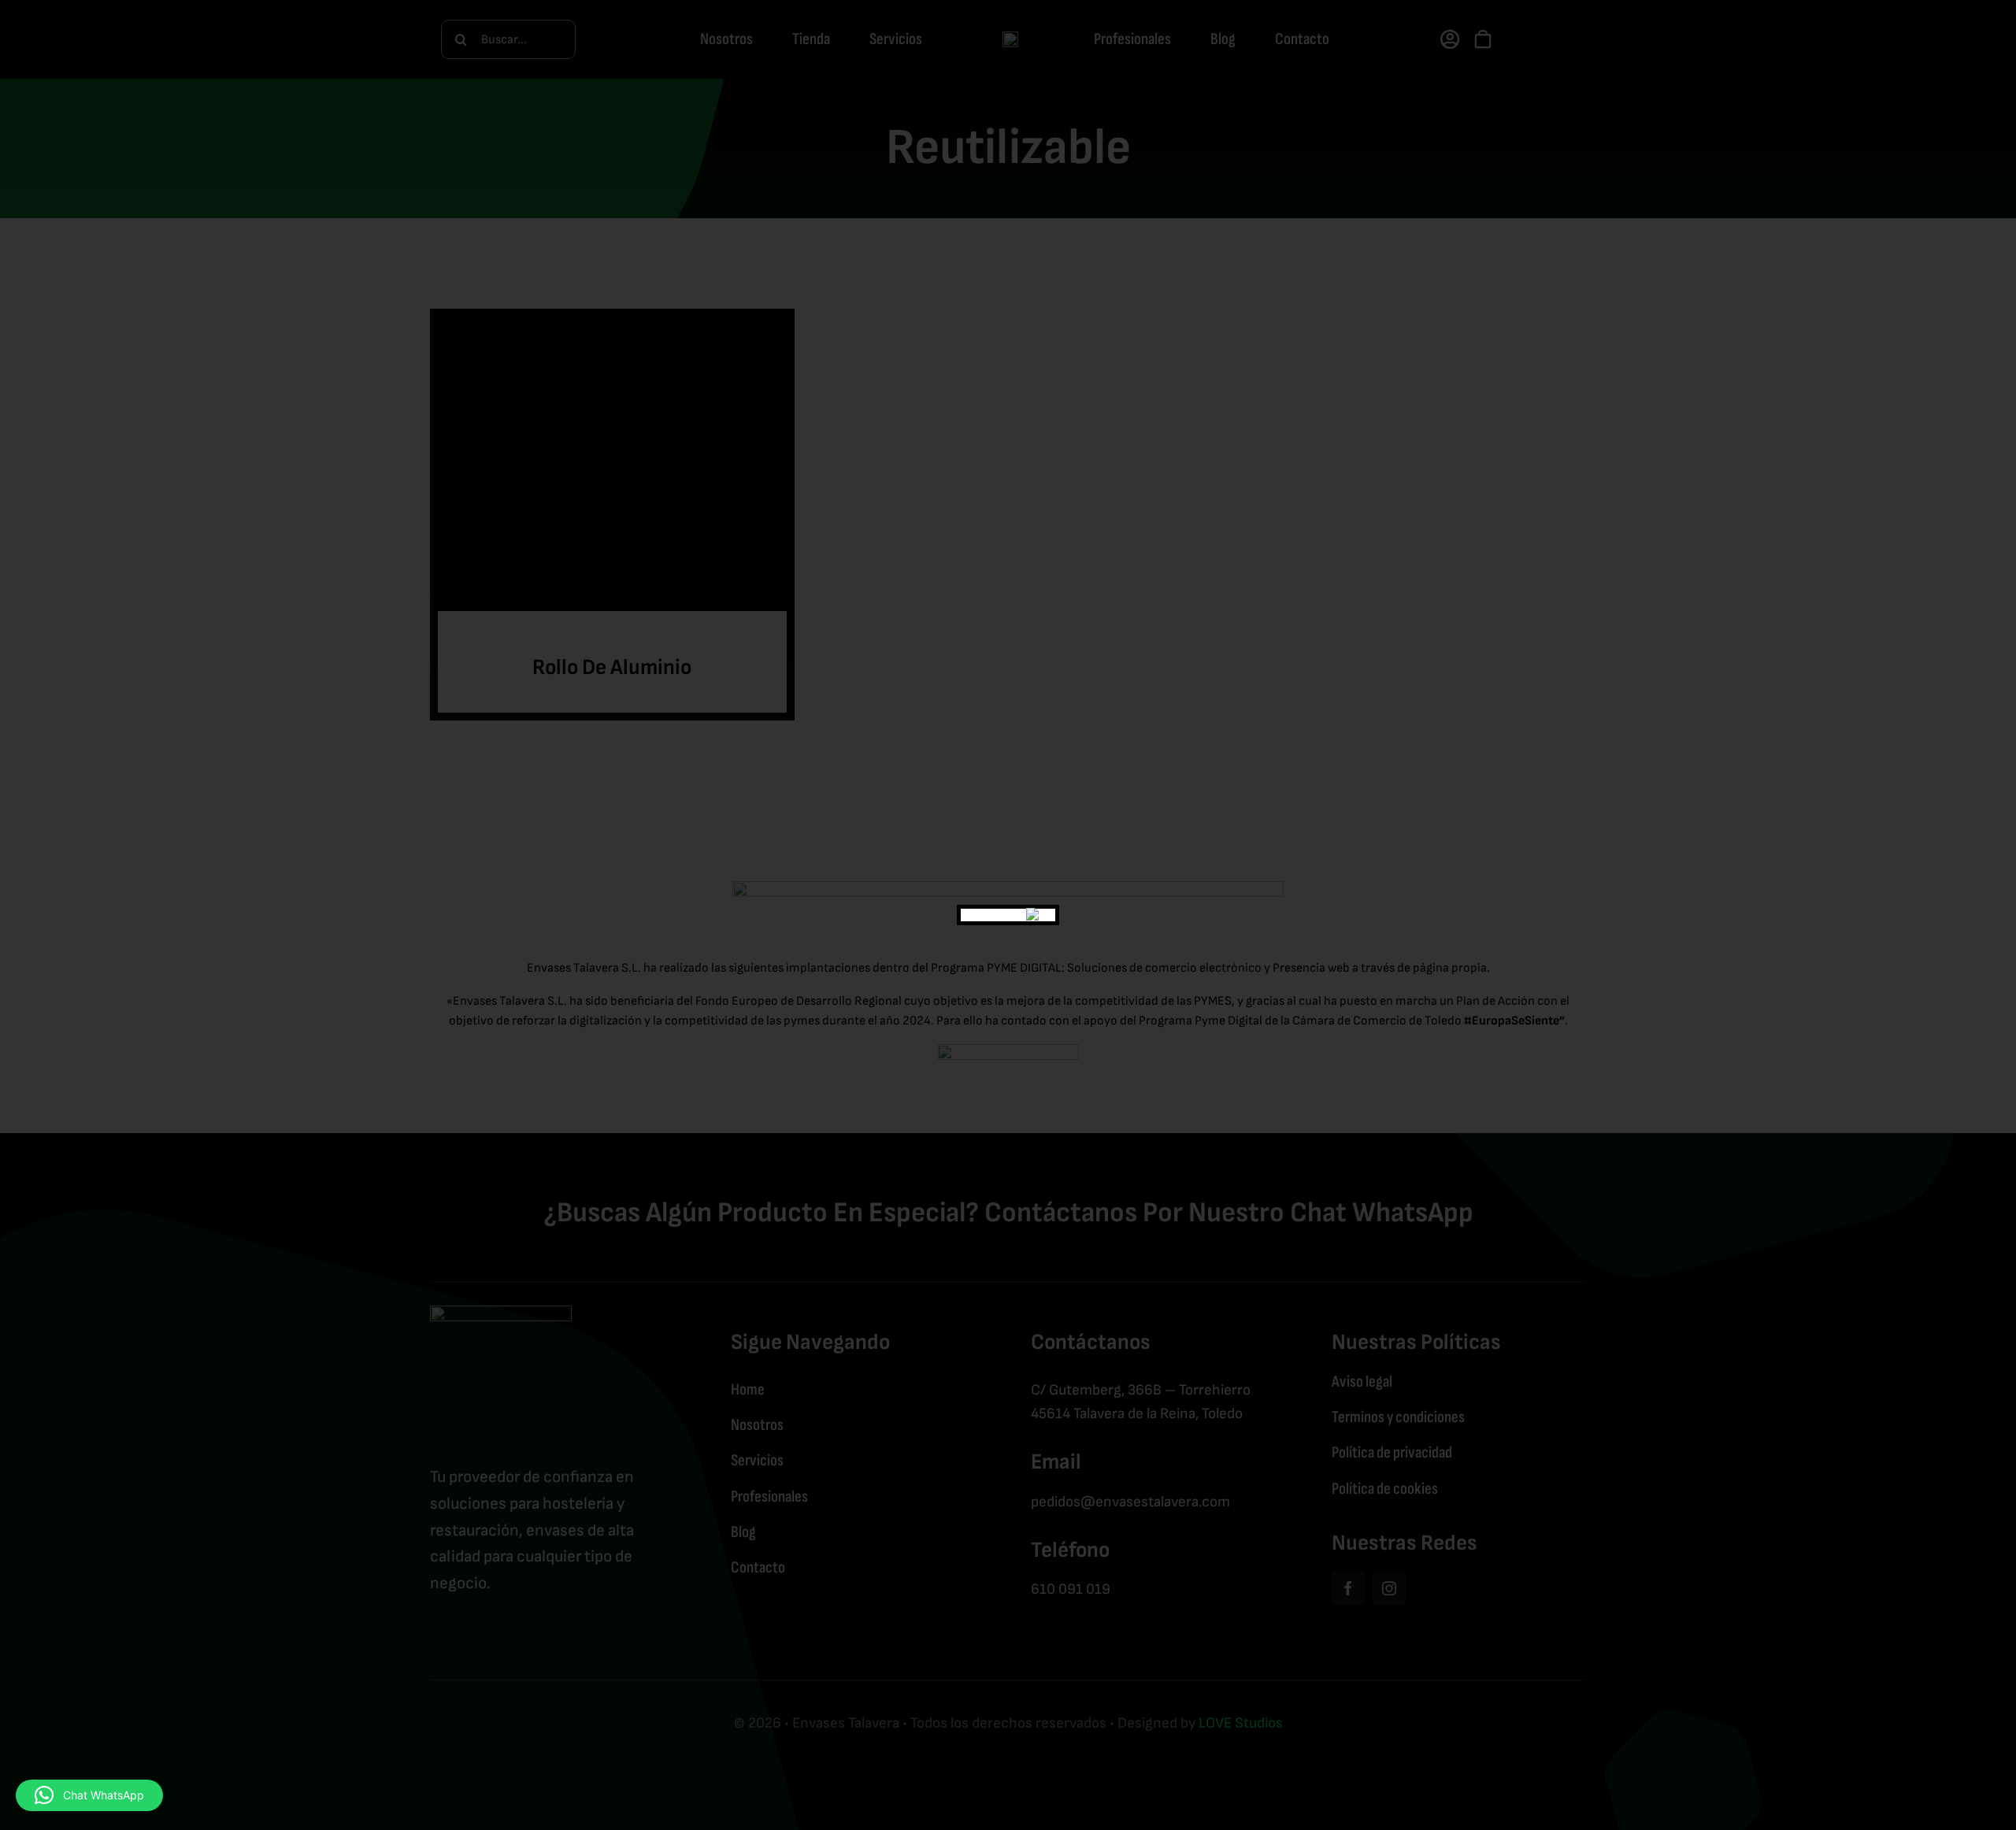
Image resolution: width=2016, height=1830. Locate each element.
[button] (89, 1795)
